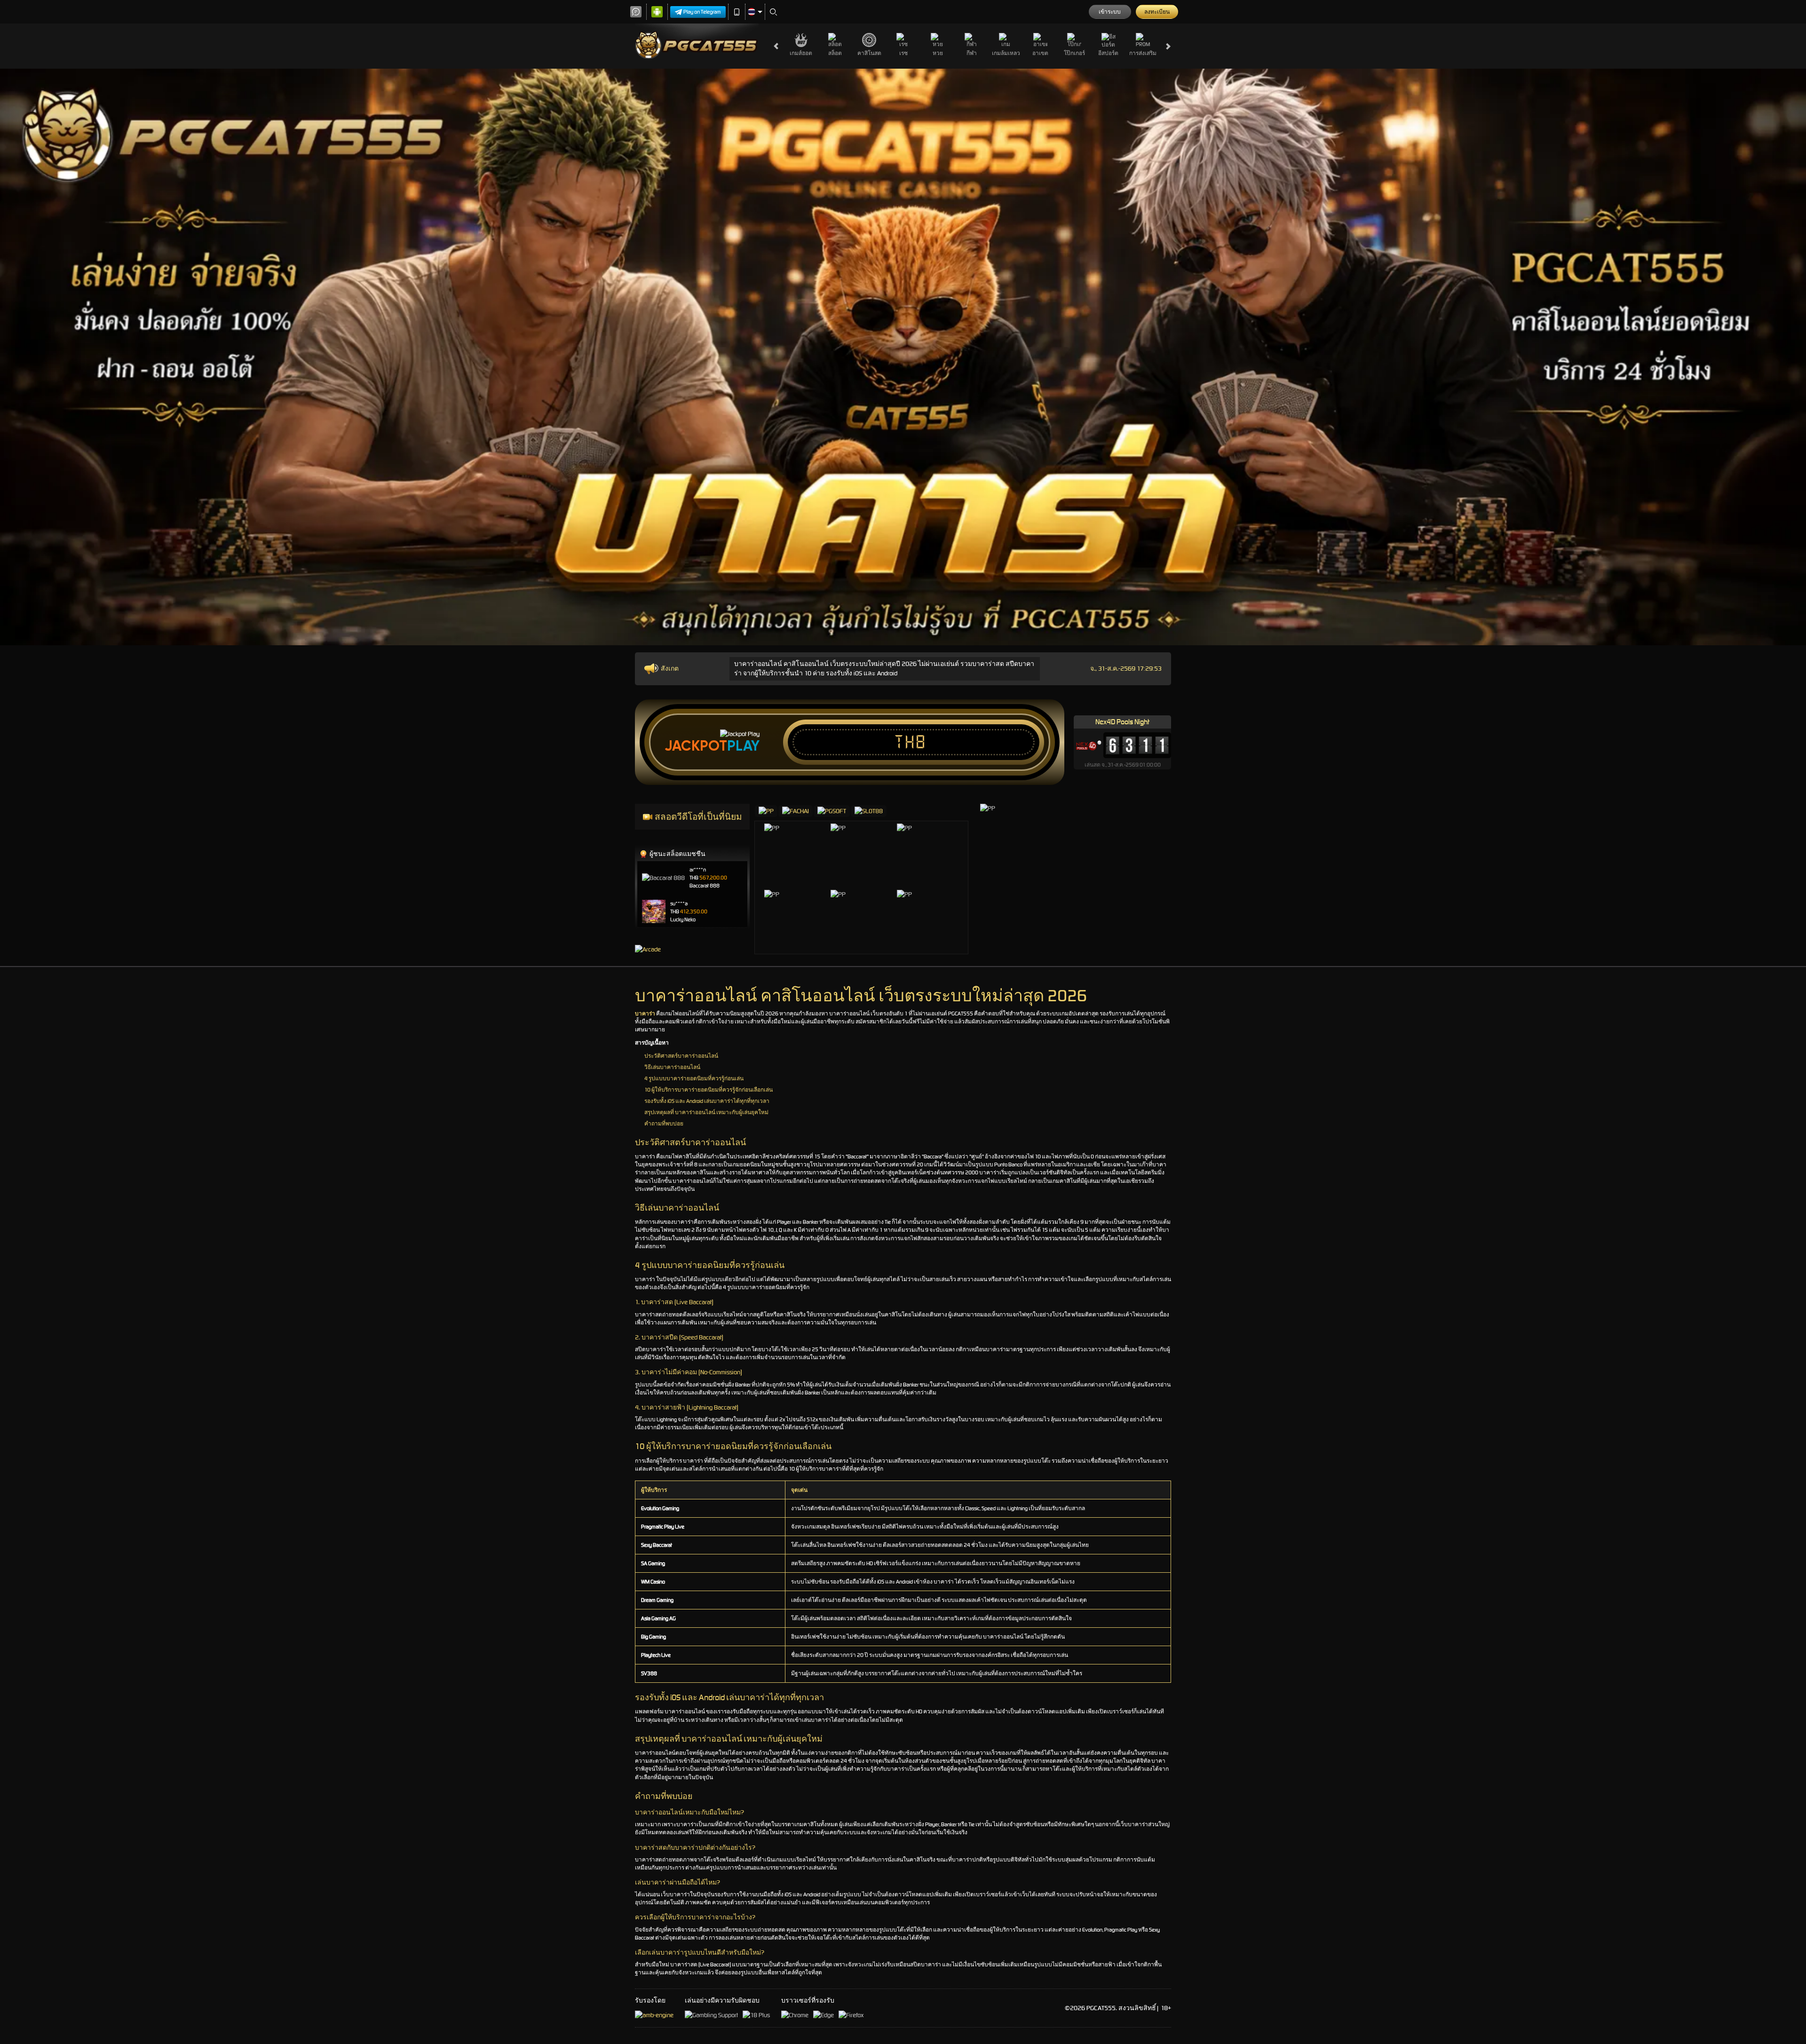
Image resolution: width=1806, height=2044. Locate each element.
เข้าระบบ (1110, 12)
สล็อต (835, 53)
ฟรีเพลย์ (801, 844)
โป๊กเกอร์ (1074, 53)
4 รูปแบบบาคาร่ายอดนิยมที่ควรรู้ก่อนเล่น (694, 1078)
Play (743, 746)
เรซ (903, 53)
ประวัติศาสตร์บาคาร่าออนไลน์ (681, 1056)
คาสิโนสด (869, 53)
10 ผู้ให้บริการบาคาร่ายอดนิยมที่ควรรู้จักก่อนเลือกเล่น (709, 1090)
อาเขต (1040, 53)
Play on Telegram (702, 12)
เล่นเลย (801, 863)
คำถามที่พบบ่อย (664, 1124)
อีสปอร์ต (1108, 53)
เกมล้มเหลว (1006, 53)
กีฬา (972, 53)
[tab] (766, 811)
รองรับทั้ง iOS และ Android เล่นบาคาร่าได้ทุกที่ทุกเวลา (707, 1101)
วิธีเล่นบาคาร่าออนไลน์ (672, 1067)
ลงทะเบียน (1157, 12)
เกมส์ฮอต (801, 53)
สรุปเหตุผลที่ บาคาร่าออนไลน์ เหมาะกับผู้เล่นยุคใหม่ (706, 1112)
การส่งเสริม (1143, 53)
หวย (938, 53)
